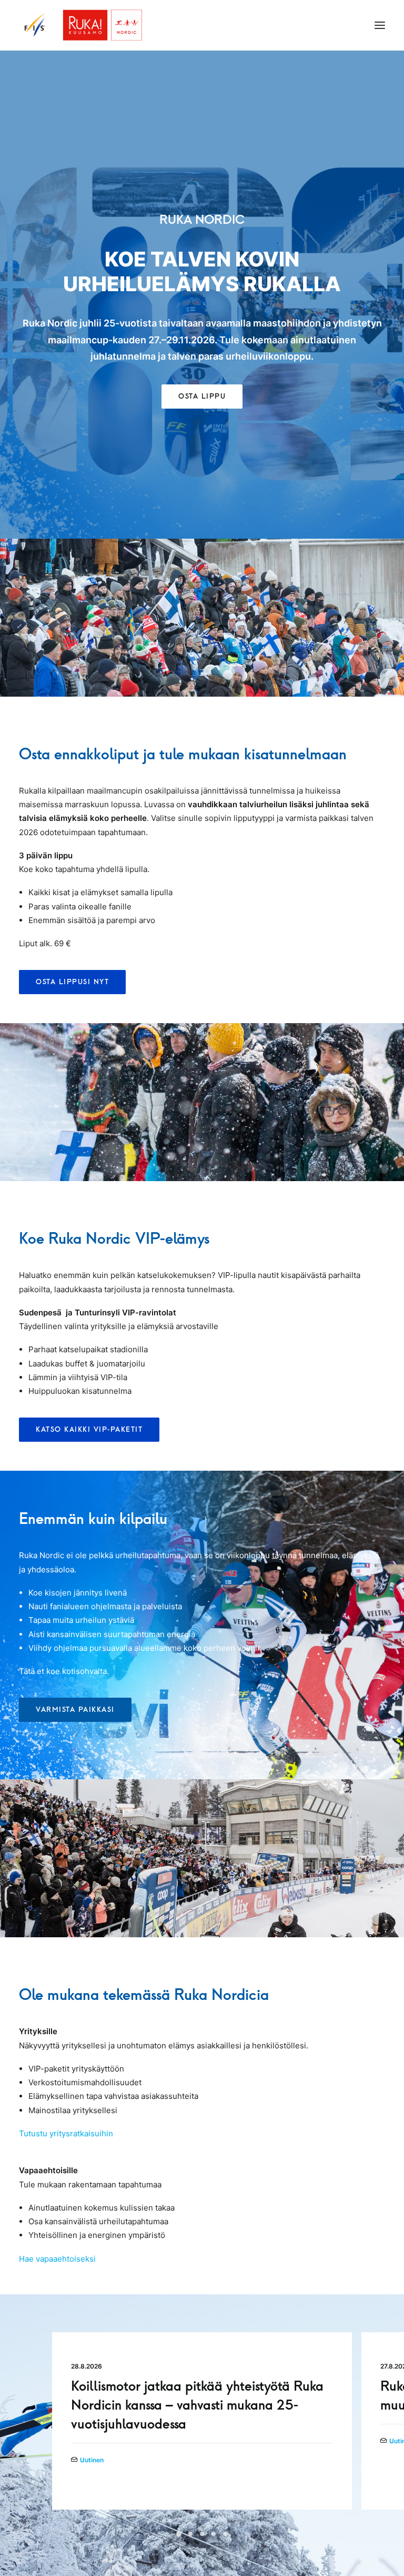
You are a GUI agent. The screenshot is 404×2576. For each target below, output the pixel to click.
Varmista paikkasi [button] (75, 1710)
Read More (91, 2477)
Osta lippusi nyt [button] (72, 982)
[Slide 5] (225, 2534)
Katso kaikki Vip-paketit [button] (89, 1429)
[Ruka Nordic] (81, 25)
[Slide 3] (202, 2534)
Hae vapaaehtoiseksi (57, 2259)
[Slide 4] (214, 2534)
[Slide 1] (179, 2534)
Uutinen (92, 2460)
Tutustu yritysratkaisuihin (66, 2133)
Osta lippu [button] (202, 396)
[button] (380, 25)
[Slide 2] (190, 2534)
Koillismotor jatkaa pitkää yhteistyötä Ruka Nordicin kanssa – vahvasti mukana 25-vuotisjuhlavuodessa (197, 2405)
